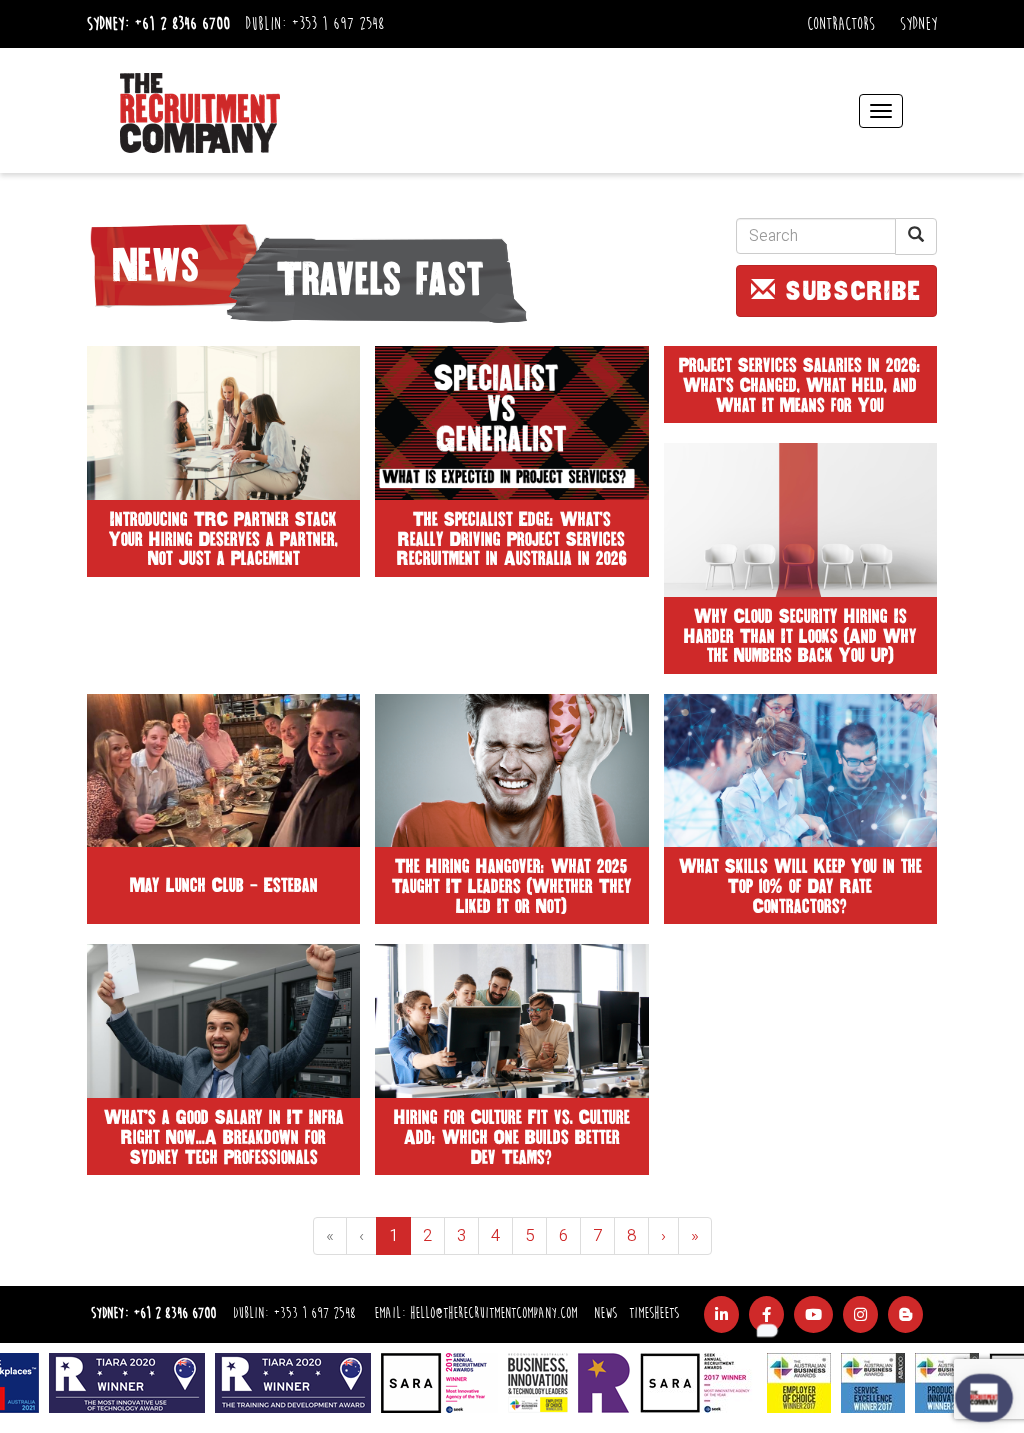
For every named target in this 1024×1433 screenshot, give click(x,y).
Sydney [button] (918, 24)
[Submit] (916, 236)
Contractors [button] (841, 24)
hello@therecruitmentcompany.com (493, 1313)
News (605, 1313)
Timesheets (654, 1313)
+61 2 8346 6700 (182, 24)
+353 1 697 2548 (337, 24)
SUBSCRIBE (849, 291)
